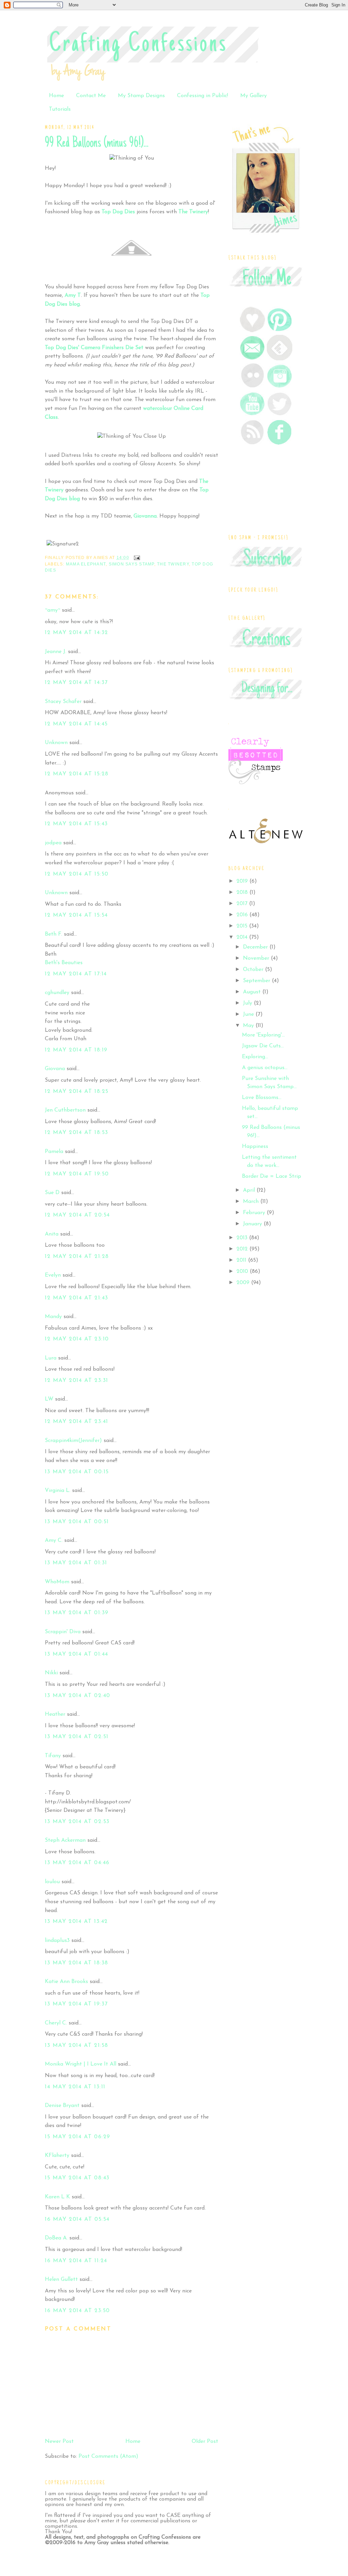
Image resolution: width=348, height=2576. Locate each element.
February (255, 1213)
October (254, 970)
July (248, 1003)
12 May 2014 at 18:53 (77, 1133)
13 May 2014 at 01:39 (77, 1613)
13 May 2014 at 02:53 (77, 1822)
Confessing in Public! (203, 96)
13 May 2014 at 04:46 (77, 1863)
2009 (244, 1283)
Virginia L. (58, 1491)
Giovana (56, 1069)
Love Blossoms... (262, 1098)
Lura (51, 1358)
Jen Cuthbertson (65, 1110)
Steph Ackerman (65, 1840)
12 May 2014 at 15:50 (77, 874)
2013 (243, 1238)
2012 (243, 1249)
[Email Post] (136, 558)
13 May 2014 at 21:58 (77, 2046)
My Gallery (254, 96)
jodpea (53, 843)
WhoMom (57, 1582)
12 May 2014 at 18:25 (77, 1092)
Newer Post (59, 2442)
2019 (243, 881)
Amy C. (54, 1541)
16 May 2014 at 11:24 (76, 2261)
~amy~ (53, 610)
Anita (52, 1234)
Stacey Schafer (63, 702)
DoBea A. (56, 2238)
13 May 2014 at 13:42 (76, 1922)
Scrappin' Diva (63, 1632)
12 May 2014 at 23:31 (77, 1381)
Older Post (205, 2442)
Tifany (53, 1756)
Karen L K (57, 2197)
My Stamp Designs (141, 96)
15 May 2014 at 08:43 (77, 2178)
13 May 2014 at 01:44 (77, 1654)
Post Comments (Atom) (108, 2456)
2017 (243, 904)
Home (56, 96)
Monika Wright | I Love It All (81, 2064)
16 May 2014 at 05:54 (77, 2219)
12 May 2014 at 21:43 (77, 1298)
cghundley (57, 993)
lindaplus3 (57, 1941)
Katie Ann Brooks (66, 1982)
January (253, 1224)
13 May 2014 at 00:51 (77, 1522)
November (257, 958)
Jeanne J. (56, 652)
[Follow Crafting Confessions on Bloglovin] (252, 331)
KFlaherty (57, 2156)
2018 (243, 893)
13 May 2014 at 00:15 (77, 1472)
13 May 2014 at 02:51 (77, 1737)
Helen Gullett (61, 2280)
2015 (243, 926)
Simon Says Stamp (132, 564)
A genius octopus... (265, 1068)
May (249, 1026)
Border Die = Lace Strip (272, 1176)
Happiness (255, 1147)
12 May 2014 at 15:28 (77, 774)
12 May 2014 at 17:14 (76, 974)
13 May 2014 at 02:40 (78, 1696)
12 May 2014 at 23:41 (77, 1422)
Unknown (56, 743)
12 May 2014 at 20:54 (77, 1215)
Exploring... (255, 1057)
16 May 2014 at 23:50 (77, 2311)
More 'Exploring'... (263, 1035)
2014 (243, 937)
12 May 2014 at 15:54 (76, 915)
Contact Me (91, 96)
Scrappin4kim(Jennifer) (73, 1441)
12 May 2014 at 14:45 (76, 724)
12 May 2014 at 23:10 (77, 1339)
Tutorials (60, 109)
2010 (243, 1272)
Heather (55, 1714)
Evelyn (53, 1275)
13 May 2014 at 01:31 (76, 1563)
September (257, 981)
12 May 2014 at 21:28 (77, 1257)
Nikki (51, 1673)
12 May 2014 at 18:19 (76, 1050)
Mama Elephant (86, 564)
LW (49, 1399)
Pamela (54, 1152)
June (249, 1014)
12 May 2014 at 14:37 (76, 683)
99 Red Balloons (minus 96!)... (97, 143)
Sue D (52, 1193)
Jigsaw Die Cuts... (263, 1046)
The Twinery (173, 564)
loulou (52, 1882)
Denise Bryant (62, 2106)
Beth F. (54, 934)
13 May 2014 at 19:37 (76, 2004)
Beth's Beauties (64, 963)
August (253, 992)
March (252, 1202)
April (250, 1190)
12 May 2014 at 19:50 (77, 1174)
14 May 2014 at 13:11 (75, 2087)
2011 (242, 1260)
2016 (243, 915)
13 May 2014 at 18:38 (77, 1963)
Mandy (53, 1317)
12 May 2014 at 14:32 (77, 633)
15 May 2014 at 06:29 (78, 2137)
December (256, 947)
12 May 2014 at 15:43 (76, 824)
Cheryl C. (56, 2023)
